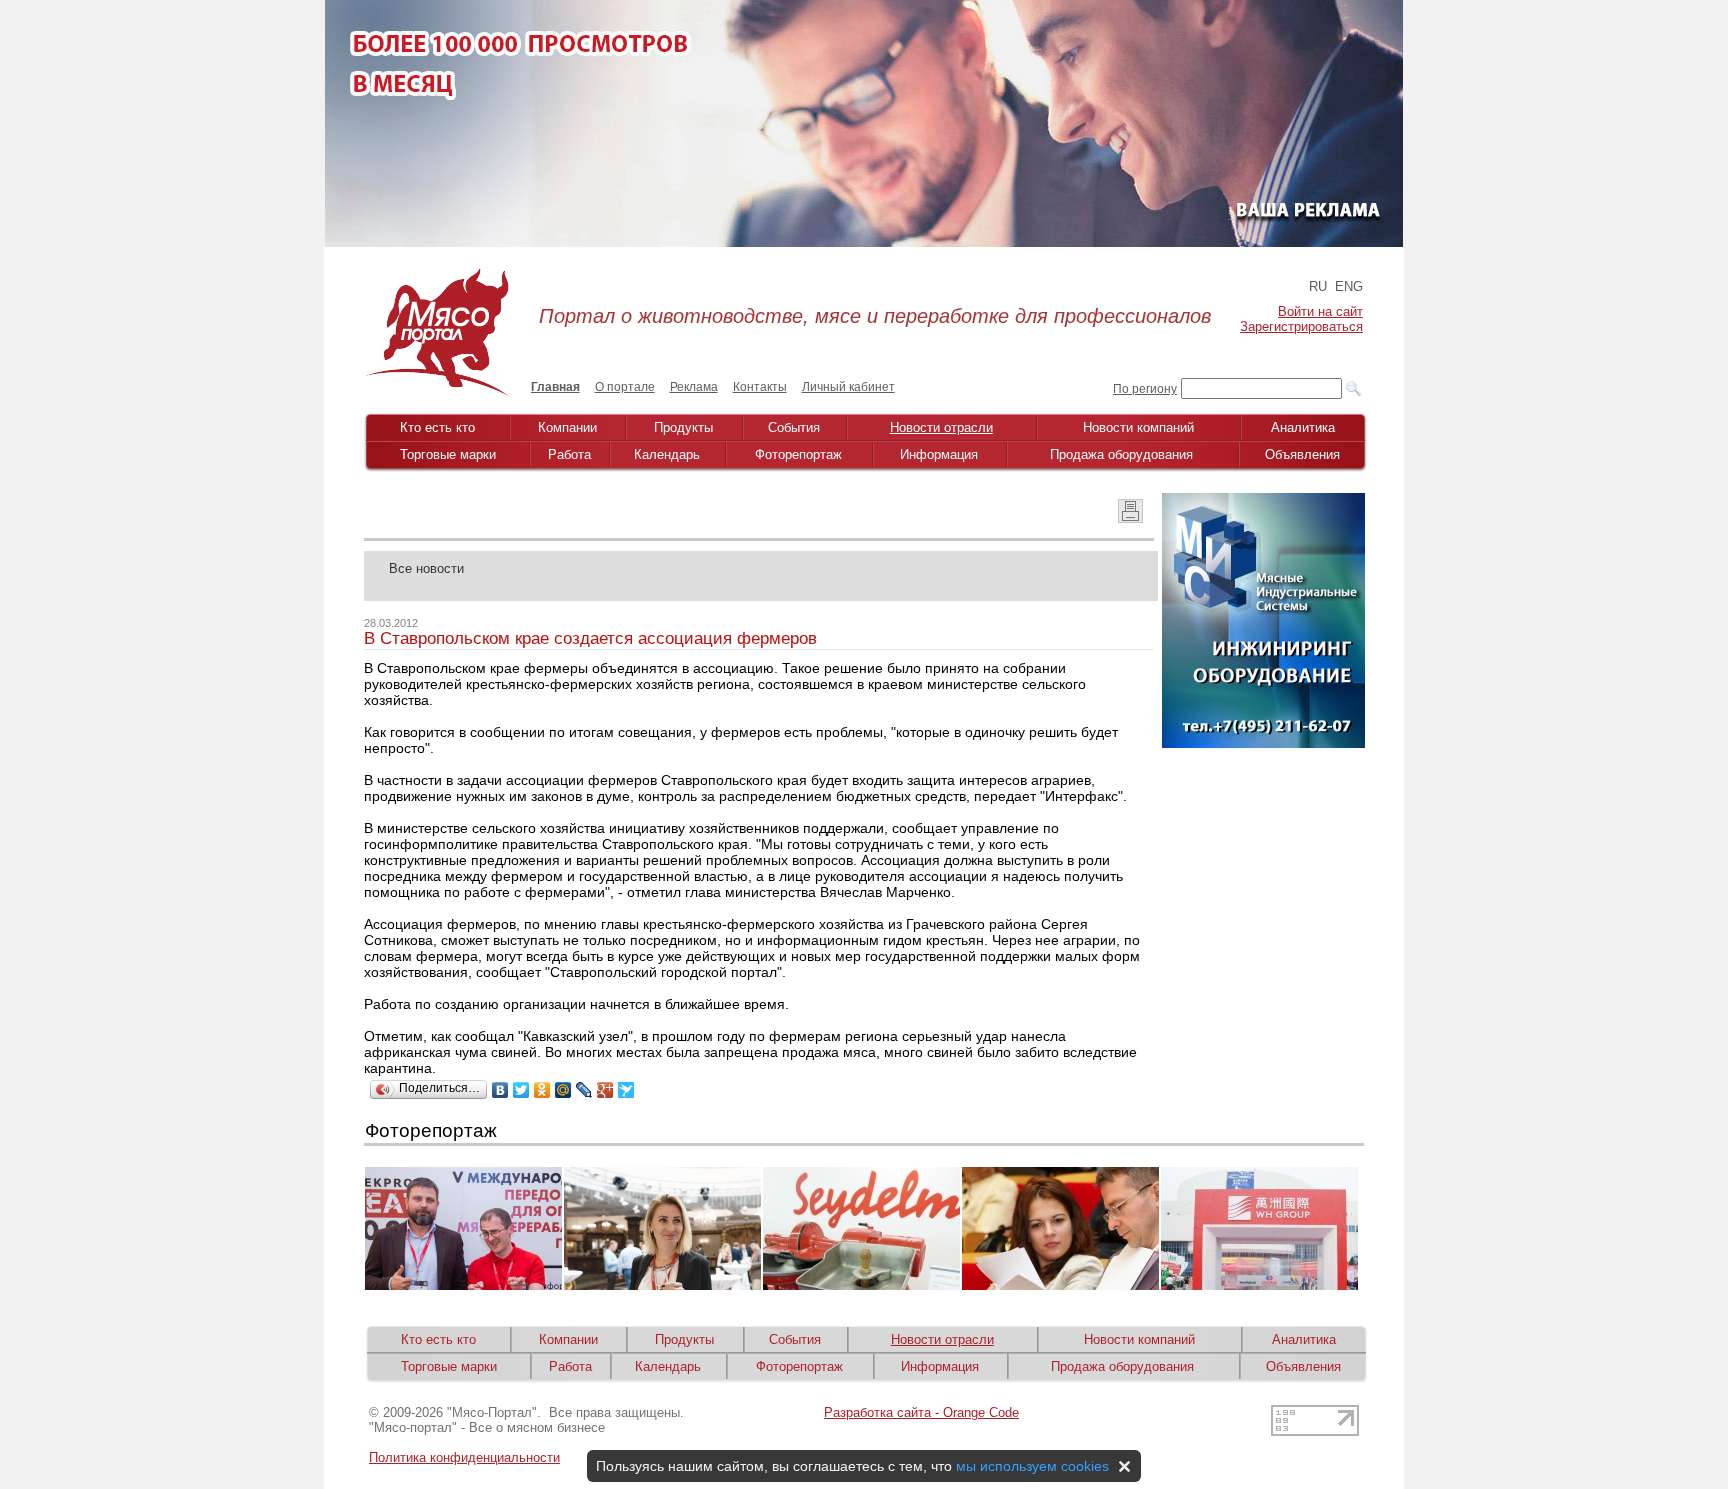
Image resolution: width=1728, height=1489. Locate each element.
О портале (625, 387)
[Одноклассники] (542, 1090)
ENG (1349, 286)
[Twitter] (521, 1090)
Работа (569, 454)
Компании (567, 427)
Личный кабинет (848, 387)
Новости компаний (1138, 427)
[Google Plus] (605, 1090)
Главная (555, 387)
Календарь (667, 454)
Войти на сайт (1320, 311)
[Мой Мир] (563, 1090)
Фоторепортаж (798, 454)
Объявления (1302, 454)
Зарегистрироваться (1301, 326)
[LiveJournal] (584, 1090)
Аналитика (1303, 427)
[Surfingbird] (626, 1090)
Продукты (683, 427)
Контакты (760, 387)
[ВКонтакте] (500, 1090)
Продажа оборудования (1121, 454)
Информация (939, 454)
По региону (1145, 389)
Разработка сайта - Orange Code (921, 1412)
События (794, 427)
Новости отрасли (941, 427)
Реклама (694, 387)
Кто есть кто (437, 427)
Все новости (426, 568)
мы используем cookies (1032, 1466)
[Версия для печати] (1130, 518)
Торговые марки (448, 454)
